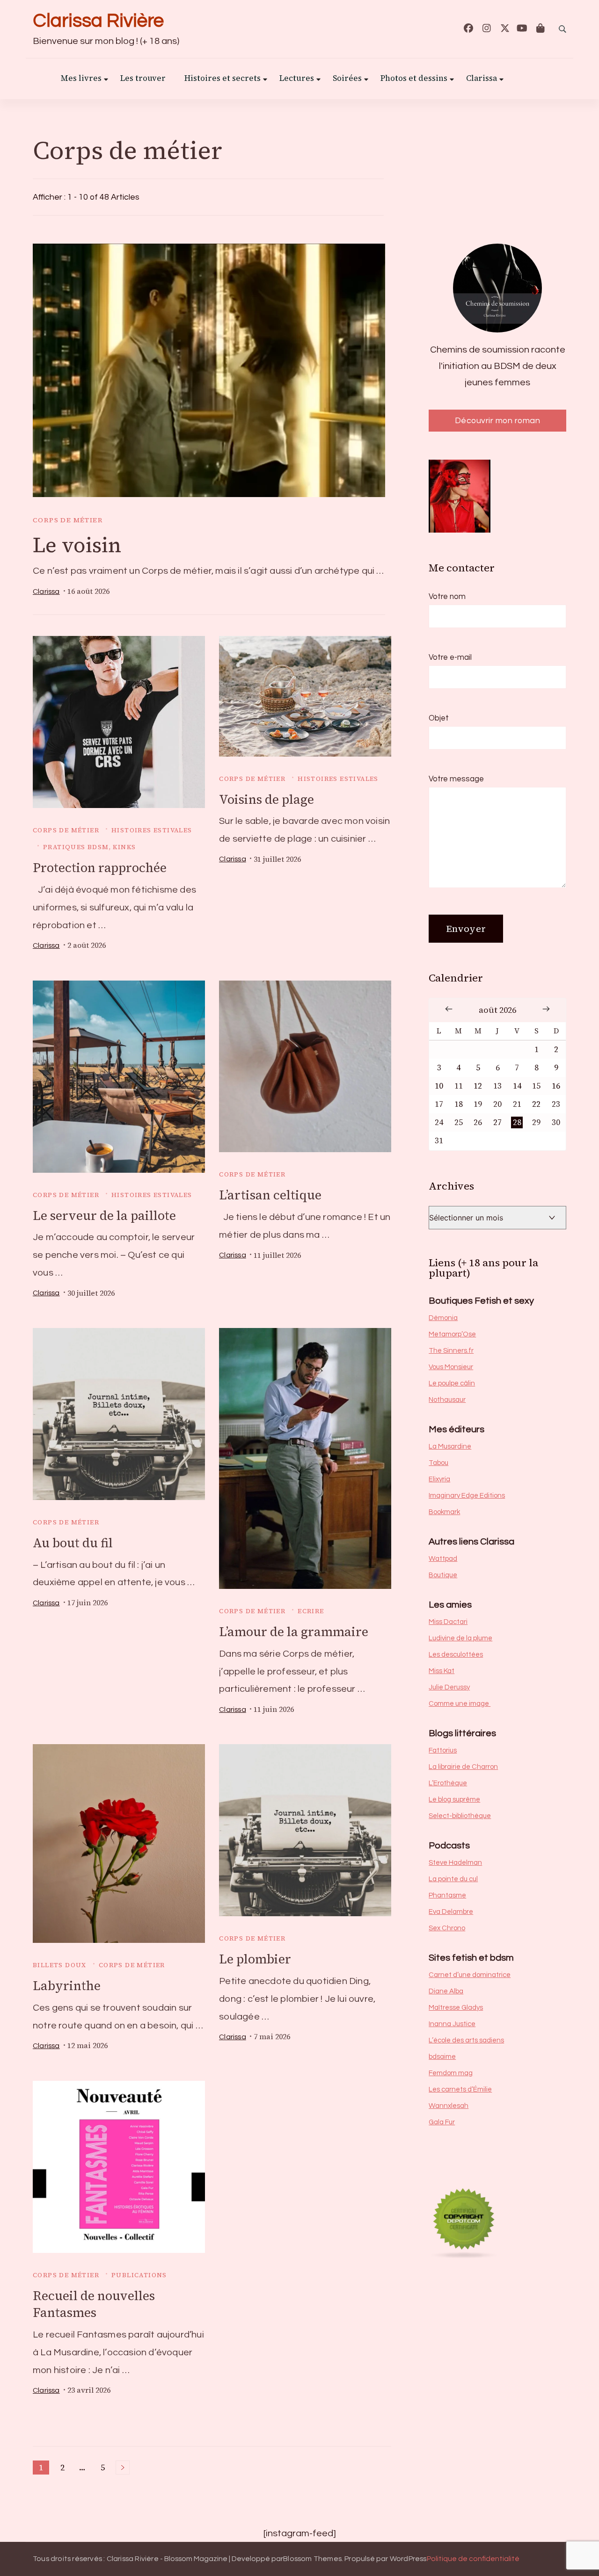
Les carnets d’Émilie (460, 2089)
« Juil (449, 1009)
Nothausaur (447, 1400)
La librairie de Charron (463, 1767)
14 (517, 1086)
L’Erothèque (448, 1783)
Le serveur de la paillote (104, 1216)
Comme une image (460, 1704)
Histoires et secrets (223, 79)
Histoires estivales (152, 830)
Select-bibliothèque (460, 1816)
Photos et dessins (414, 79)
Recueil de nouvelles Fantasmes (94, 2304)
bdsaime (442, 2057)
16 (556, 1086)
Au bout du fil (73, 1543)
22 (536, 1104)
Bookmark (444, 1512)
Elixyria (439, 1479)
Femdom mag (451, 2073)
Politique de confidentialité (473, 2559)
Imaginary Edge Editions (467, 1496)
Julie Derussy (449, 1687)
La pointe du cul (453, 1879)
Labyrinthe (67, 1986)
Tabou (438, 1463)
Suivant (123, 2468)
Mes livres (81, 79)
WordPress (408, 2559)
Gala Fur (442, 2122)
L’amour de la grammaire (294, 1632)
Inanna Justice (452, 2024)
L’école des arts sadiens (466, 2040)
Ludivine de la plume (460, 1638)
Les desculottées (456, 1655)
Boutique (443, 1575)
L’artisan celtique (270, 1195)
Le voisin (77, 545)
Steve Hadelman (455, 1863)
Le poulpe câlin (452, 1383)
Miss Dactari (448, 1622)
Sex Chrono (447, 1928)
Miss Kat (442, 1671)
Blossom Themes (312, 2559)
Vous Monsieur (451, 1367)
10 (439, 1086)
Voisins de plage (267, 799)
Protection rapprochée (100, 868)
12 (478, 1086)
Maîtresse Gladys (456, 2008)
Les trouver (143, 79)
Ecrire (311, 1611)
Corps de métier (68, 520)
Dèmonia (443, 1318)
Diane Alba (446, 1991)
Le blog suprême (454, 1800)
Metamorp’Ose (452, 1334)
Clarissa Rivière (98, 21)
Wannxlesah (449, 2106)
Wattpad (443, 1559)
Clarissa (482, 79)
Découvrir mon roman (498, 421)
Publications (139, 2275)
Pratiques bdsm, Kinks (89, 847)
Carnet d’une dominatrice (470, 1975)
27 (497, 1122)
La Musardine (450, 1447)
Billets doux (60, 1965)
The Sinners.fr (451, 1351)
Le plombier (255, 1959)
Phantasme (447, 1895)
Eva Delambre (451, 1912)
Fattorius (443, 1750)
